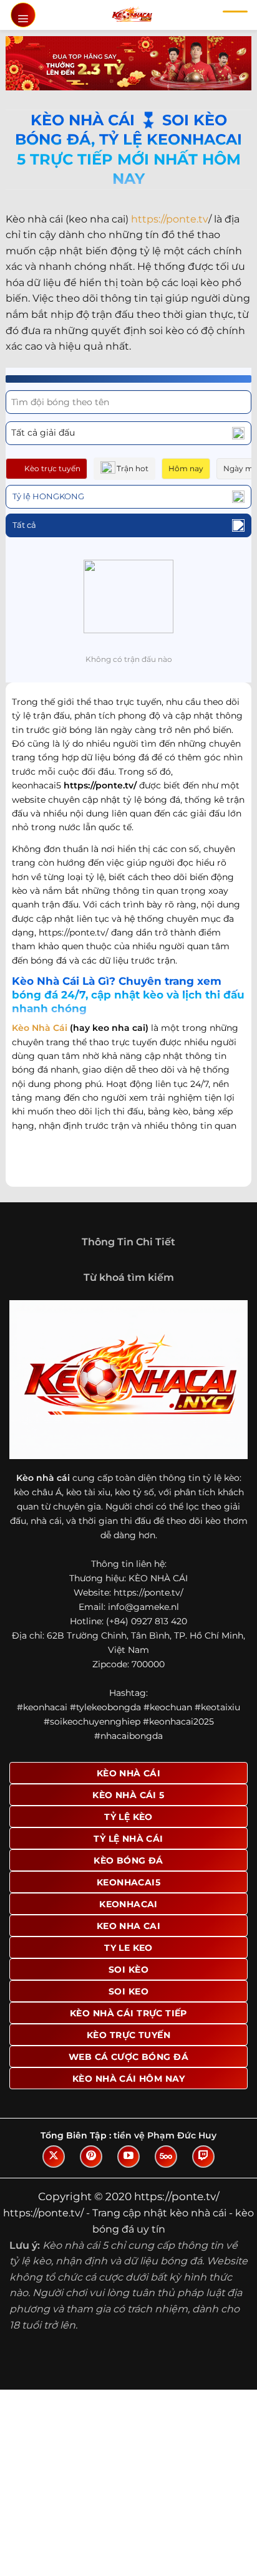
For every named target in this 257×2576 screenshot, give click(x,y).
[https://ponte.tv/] (132, 15)
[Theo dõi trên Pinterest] (91, 2157)
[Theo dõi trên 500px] (166, 2157)
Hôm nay (186, 468)
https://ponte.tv (170, 219)
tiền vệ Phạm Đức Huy (165, 2135)
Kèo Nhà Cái (40, 1028)
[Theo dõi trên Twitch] (203, 2157)
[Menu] (23, 15)
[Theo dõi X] (54, 2157)
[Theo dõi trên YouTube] (128, 2157)
